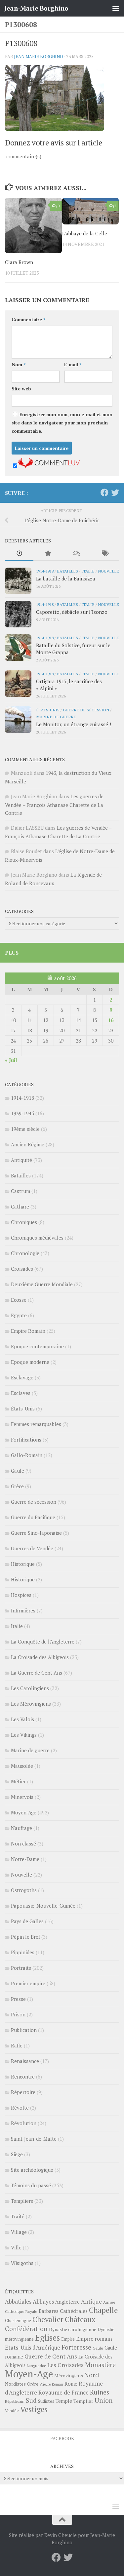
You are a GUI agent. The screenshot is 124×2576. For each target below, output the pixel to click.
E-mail (73, 364)
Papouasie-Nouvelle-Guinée (43, 1906)
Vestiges (34, 2409)
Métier (18, 1781)
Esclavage (22, 1377)
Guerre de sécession (86, 710)
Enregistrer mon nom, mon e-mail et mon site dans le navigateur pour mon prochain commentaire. (62, 423)
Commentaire (28, 319)
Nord (92, 2375)
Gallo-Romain (27, 1455)
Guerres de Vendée (32, 1548)
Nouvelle (108, 571)
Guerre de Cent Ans (51, 2356)
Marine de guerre (56, 717)
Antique (91, 2301)
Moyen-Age (24, 1812)
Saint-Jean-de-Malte (34, 2139)
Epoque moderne (30, 1362)
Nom (19, 364)
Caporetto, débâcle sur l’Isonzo (72, 612)
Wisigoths (22, 2263)
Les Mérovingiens (31, 1704)
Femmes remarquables (36, 1424)
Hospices (21, 1595)
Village (19, 2232)
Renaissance (25, 2061)
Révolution (24, 2123)
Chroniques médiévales (37, 1238)
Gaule (18, 1471)
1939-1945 (22, 1113)
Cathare (20, 1207)
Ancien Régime (28, 1144)
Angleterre (67, 2302)
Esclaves (21, 1393)
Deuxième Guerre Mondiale (42, 1284)
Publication (24, 2030)
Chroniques (24, 1222)
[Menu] (116, 8)
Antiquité (21, 1160)
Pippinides (23, 1952)
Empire (68, 2339)
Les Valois (22, 1719)
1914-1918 (45, 571)
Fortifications (26, 1440)
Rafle (17, 2045)
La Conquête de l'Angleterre (43, 1642)
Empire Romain (28, 1331)
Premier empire (28, 1983)
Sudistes (46, 2401)
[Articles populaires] (48, 554)
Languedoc (36, 2366)
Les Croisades (65, 2365)
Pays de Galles (27, 1921)
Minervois (22, 1797)
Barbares (49, 2311)
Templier (83, 2401)
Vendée (12, 2411)
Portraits (21, 1968)
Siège (17, 2154)
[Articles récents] (19, 554)
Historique (23, 1564)
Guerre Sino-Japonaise (36, 1533)
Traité (18, 2216)
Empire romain (94, 2339)
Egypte (19, 1315)
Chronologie (25, 1253)
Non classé (23, 1843)
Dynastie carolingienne (73, 2329)
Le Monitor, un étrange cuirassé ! (74, 724)
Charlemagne (18, 2321)
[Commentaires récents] (76, 554)
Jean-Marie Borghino (36, 8)
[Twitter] (115, 493)
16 (111, 1020)
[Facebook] (104, 493)
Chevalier (48, 2319)
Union (104, 2400)
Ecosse (19, 1300)
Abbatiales (18, 2302)
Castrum (21, 1191)
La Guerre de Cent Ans (37, 1673)
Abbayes (43, 2301)
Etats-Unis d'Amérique (33, 2348)
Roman (58, 2384)
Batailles (67, 571)
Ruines (100, 2392)
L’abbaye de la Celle (85, 233)
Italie (88, 571)
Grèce (17, 1486)
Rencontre (23, 2077)
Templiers (22, 2201)
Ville (16, 2247)
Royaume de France (63, 2392)
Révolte (20, 2108)
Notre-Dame (25, 1859)
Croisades (22, 1269)
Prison (18, 2014)
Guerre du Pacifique (33, 1517)
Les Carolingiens (30, 1688)
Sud (31, 2400)
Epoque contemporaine (37, 1346)
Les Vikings (24, 1735)
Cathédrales (74, 2311)
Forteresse (76, 2347)
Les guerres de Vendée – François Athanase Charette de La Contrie (54, 805)
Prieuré (45, 2384)
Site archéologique (32, 2170)
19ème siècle (25, 1129)
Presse (18, 1999)
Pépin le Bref (25, 1937)
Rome (71, 2384)
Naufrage (21, 1828)
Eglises (47, 2338)
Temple (64, 2401)
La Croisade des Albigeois (40, 1657)
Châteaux (80, 2319)
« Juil (11, 1060)
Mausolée (22, 1766)
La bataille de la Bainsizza (66, 578)
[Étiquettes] (105, 554)
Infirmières (23, 1610)
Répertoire (23, 2092)
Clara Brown (19, 262)
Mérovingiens (69, 2376)
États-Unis (48, 710)
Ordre (33, 2384)
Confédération (26, 2329)
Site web (21, 389)
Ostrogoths (24, 1890)
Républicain (15, 2401)
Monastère (100, 2365)
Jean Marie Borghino (39, 57)
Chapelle (103, 2310)
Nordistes (15, 2384)
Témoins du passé (31, 2185)
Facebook (62, 2438)
